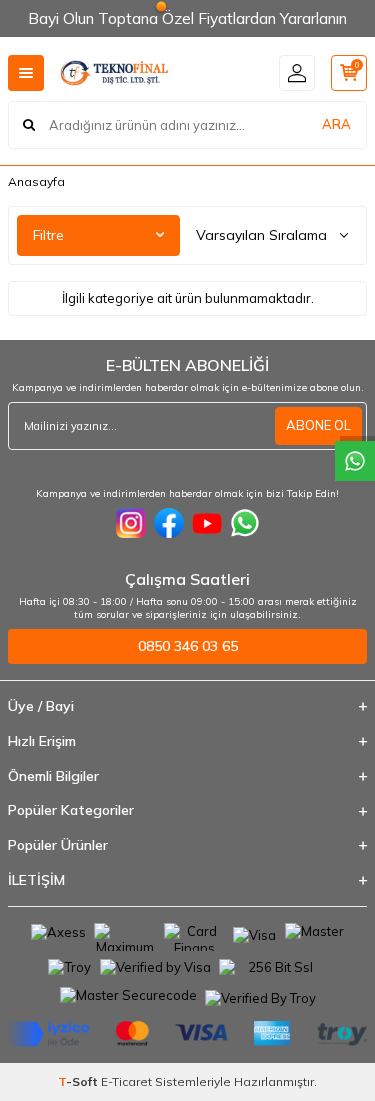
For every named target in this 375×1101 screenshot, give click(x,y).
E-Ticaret (126, 1081)
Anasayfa (36, 181)
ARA (336, 124)
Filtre (48, 235)
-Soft (79, 1081)
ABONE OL (318, 425)
